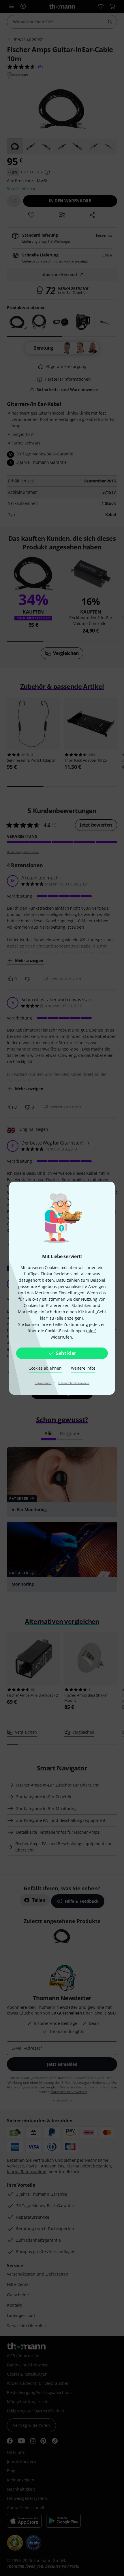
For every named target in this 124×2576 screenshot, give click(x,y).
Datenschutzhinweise (74, 1383)
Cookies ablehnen (45, 1368)
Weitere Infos (83, 1368)
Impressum (43, 1383)
